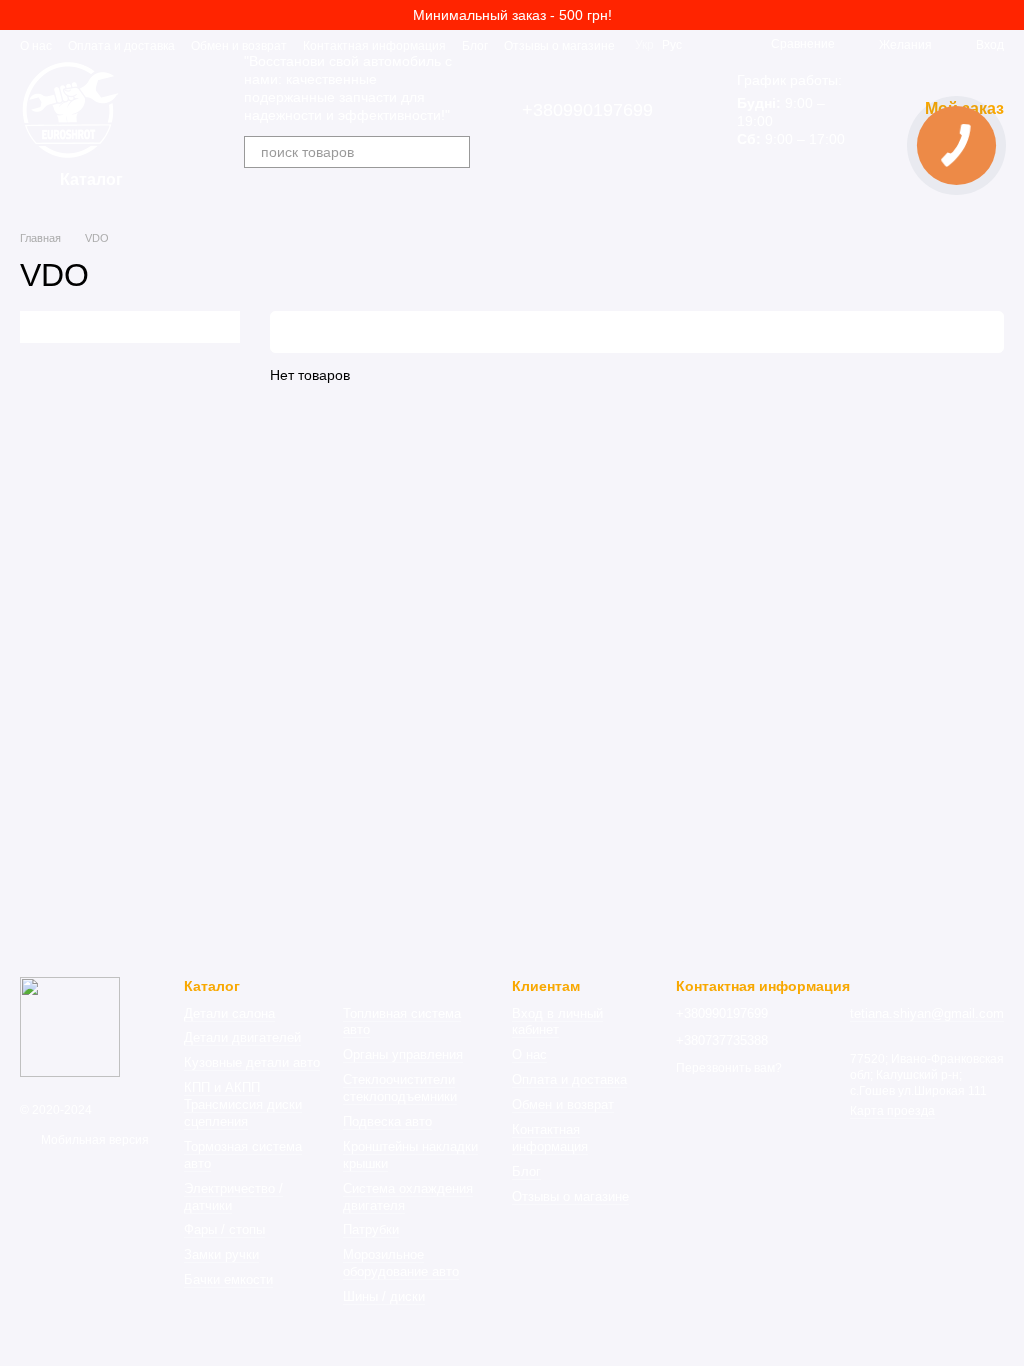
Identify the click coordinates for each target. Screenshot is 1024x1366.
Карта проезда (892, 1111)
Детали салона (229, 1013)
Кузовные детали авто (252, 1062)
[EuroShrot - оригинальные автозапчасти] (70, 1027)
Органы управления (403, 1054)
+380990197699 (587, 110)
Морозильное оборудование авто (401, 1263)
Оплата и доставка (121, 46)
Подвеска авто (387, 1121)
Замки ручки (221, 1254)
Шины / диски (384, 1296)
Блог (475, 46)
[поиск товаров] (454, 152)
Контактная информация (374, 46)
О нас (36, 46)
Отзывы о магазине (559, 46)
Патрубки (371, 1229)
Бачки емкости (228, 1279)
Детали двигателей (242, 1037)
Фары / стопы (224, 1229)
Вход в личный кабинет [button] (557, 1022)
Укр (644, 45)
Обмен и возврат (239, 46)
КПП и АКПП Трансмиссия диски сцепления (243, 1104)
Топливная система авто (402, 1022)
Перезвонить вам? (729, 1068)
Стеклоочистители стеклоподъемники (400, 1088)
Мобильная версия (93, 1140)
